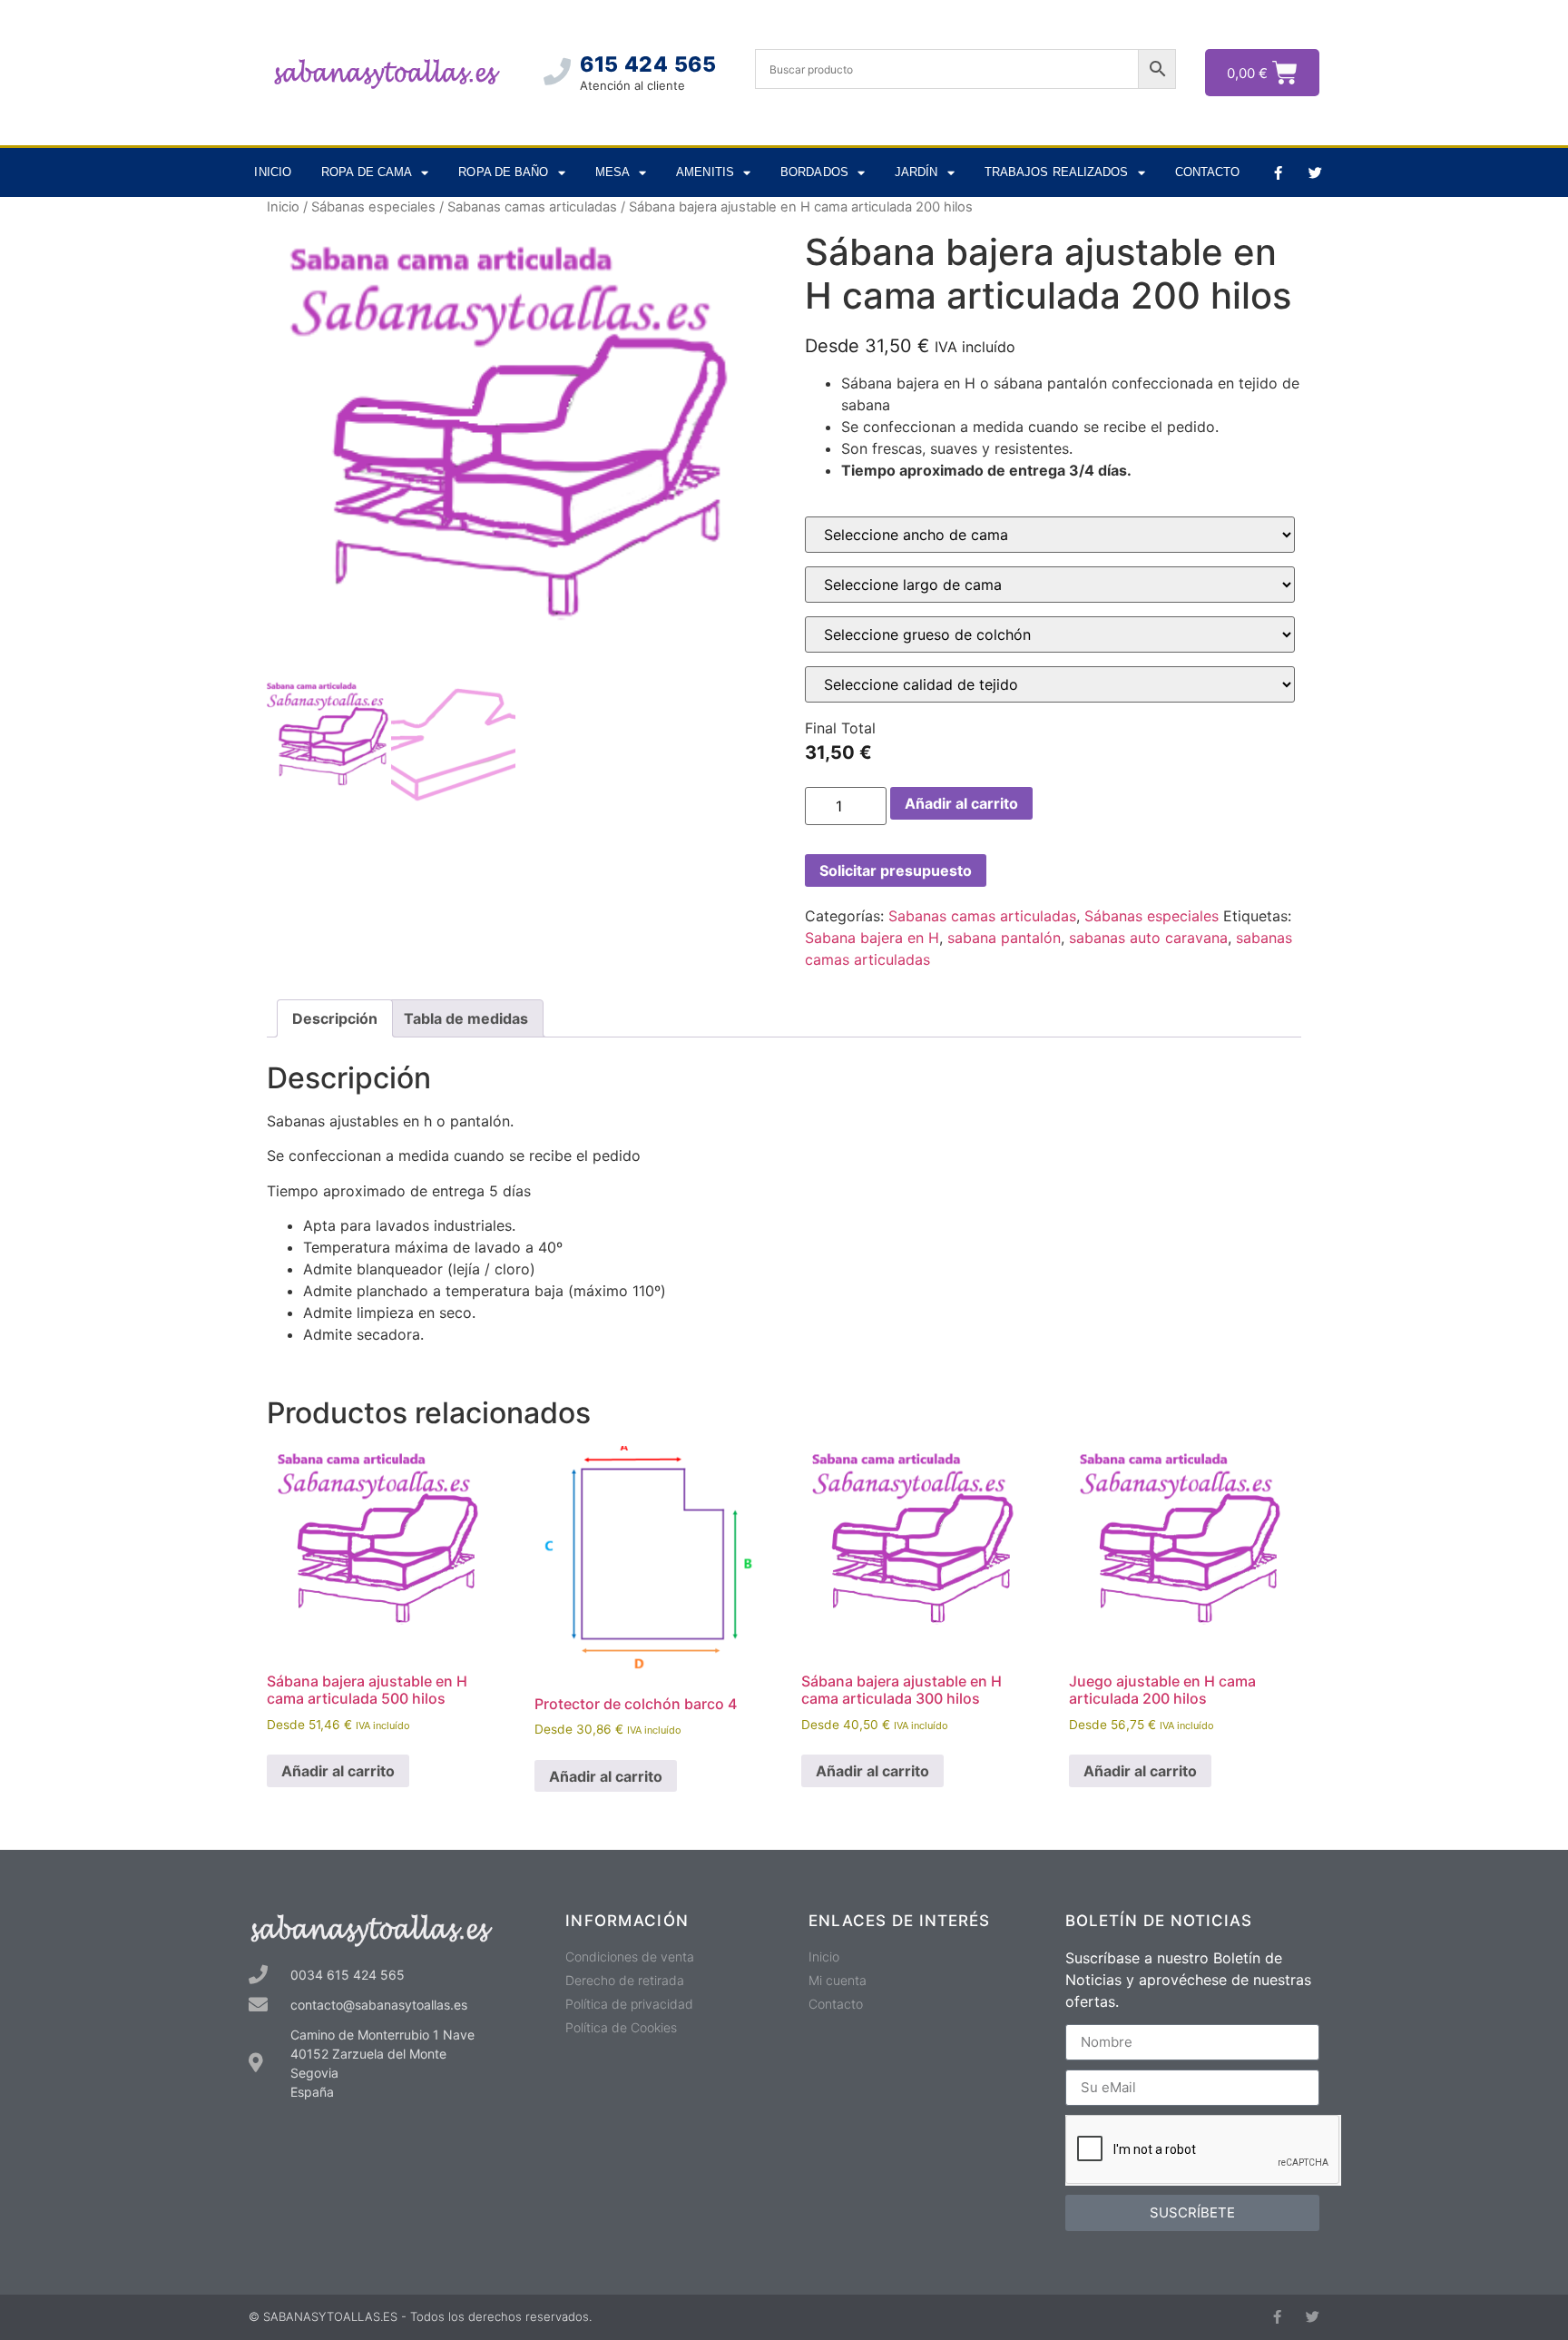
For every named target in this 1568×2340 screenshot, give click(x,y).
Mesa (612, 172)
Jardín (916, 172)
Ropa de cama (367, 172)
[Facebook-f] (1278, 172)
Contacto (1208, 172)
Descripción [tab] (335, 1018)
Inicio (273, 172)
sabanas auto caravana (1148, 938)
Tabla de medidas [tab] (466, 1018)
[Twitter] (1315, 172)
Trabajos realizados (1057, 172)
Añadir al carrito (961, 803)
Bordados (814, 172)
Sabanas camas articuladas (532, 207)
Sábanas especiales (373, 207)
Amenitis (705, 172)
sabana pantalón (1004, 938)
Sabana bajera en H (872, 938)
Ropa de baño (503, 172)
